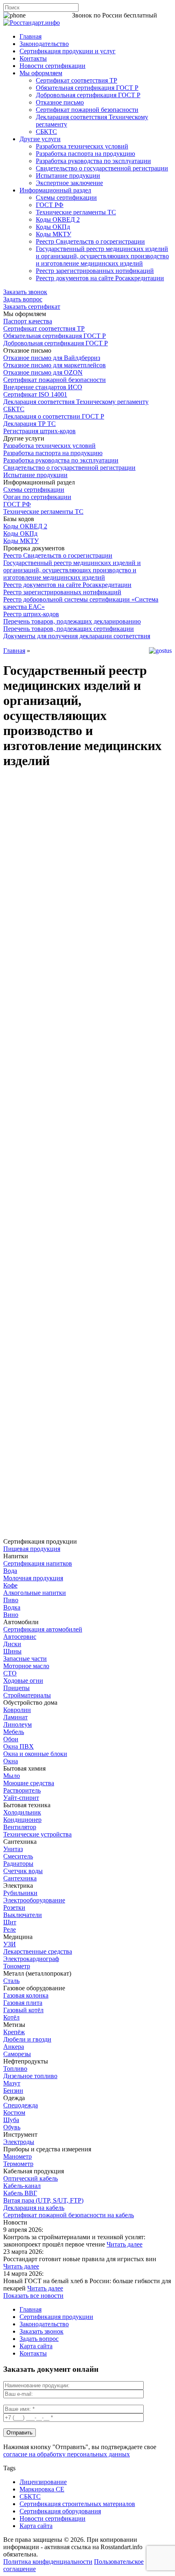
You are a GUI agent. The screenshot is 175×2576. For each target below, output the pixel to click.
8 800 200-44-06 (49, 15)
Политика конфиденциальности (48, 2562)
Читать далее (125, 2244)
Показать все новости (33, 2296)
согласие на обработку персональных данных (67, 2454)
